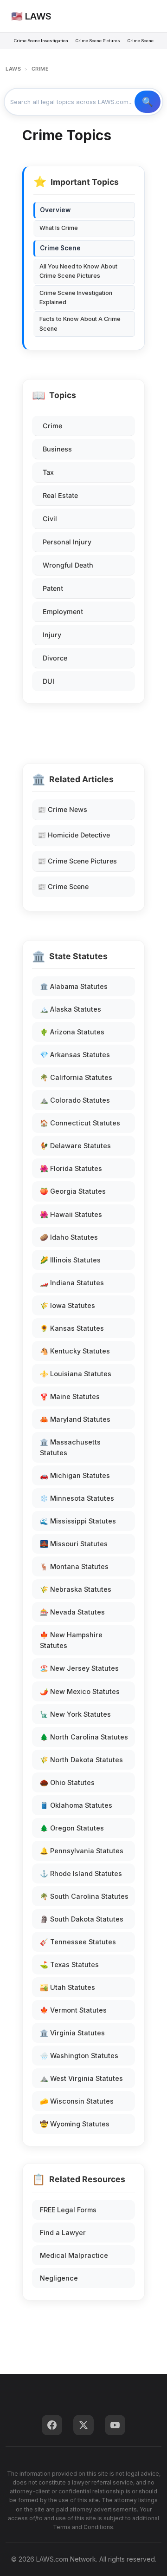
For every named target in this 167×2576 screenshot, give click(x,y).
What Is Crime (59, 228)
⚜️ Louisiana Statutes (76, 1374)
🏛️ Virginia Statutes (72, 2033)
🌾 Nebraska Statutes (76, 1589)
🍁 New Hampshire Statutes (71, 1640)
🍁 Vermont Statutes (73, 2010)
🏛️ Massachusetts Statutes (70, 1447)
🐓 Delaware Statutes (75, 1146)
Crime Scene (141, 41)
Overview (55, 210)
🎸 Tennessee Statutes (78, 1942)
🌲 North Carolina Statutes (84, 1737)
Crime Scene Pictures (98, 41)
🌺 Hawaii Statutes (71, 1214)
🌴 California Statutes (76, 1077)
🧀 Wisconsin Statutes (77, 2101)
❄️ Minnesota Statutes (77, 1498)
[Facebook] (52, 2425)
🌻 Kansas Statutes (72, 1328)
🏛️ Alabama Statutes (74, 986)
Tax (48, 472)
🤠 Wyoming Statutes (75, 2124)
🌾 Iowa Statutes (67, 1305)
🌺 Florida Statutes (71, 1168)
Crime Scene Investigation (41, 41)
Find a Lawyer (63, 2233)
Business (57, 449)
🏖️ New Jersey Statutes (79, 1668)
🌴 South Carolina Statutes (84, 1896)
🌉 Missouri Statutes (74, 1544)
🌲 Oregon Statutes (72, 1828)
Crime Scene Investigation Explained (76, 297)
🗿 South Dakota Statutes (82, 1919)
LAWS (13, 69)
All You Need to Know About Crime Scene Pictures (78, 271)
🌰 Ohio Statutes (67, 1782)
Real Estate (60, 495)
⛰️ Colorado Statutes (75, 1100)
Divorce (55, 658)
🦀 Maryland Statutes (75, 1419)
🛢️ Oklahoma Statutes (76, 1805)
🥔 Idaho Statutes (69, 1237)
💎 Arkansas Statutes (75, 1055)
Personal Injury (67, 542)
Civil (50, 519)
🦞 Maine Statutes (70, 1396)
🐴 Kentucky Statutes (75, 1351)
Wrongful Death (68, 565)
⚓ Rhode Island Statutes (81, 1873)
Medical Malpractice (74, 2255)
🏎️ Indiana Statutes (72, 1283)
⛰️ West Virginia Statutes (81, 2078)
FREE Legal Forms (68, 2210)
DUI (48, 681)
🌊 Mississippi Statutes (78, 1521)
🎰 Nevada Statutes (72, 1612)
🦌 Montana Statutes (74, 1566)
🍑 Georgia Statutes (73, 1191)
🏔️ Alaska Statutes (71, 1009)
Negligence (59, 2278)
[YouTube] (115, 2425)
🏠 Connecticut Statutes (80, 1123)
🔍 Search (148, 102)
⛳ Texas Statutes (69, 1965)
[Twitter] (83, 2425)
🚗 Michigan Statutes (75, 1475)
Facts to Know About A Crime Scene (80, 324)
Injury (52, 635)
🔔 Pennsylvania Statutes (82, 1851)
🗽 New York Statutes (75, 1714)
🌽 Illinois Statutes (70, 1260)
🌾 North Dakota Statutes (81, 1760)
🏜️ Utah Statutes (67, 1987)
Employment (63, 611)
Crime (52, 426)
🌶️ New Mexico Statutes (80, 1691)
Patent (53, 588)
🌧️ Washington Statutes (79, 2056)
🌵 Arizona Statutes (72, 1032)
